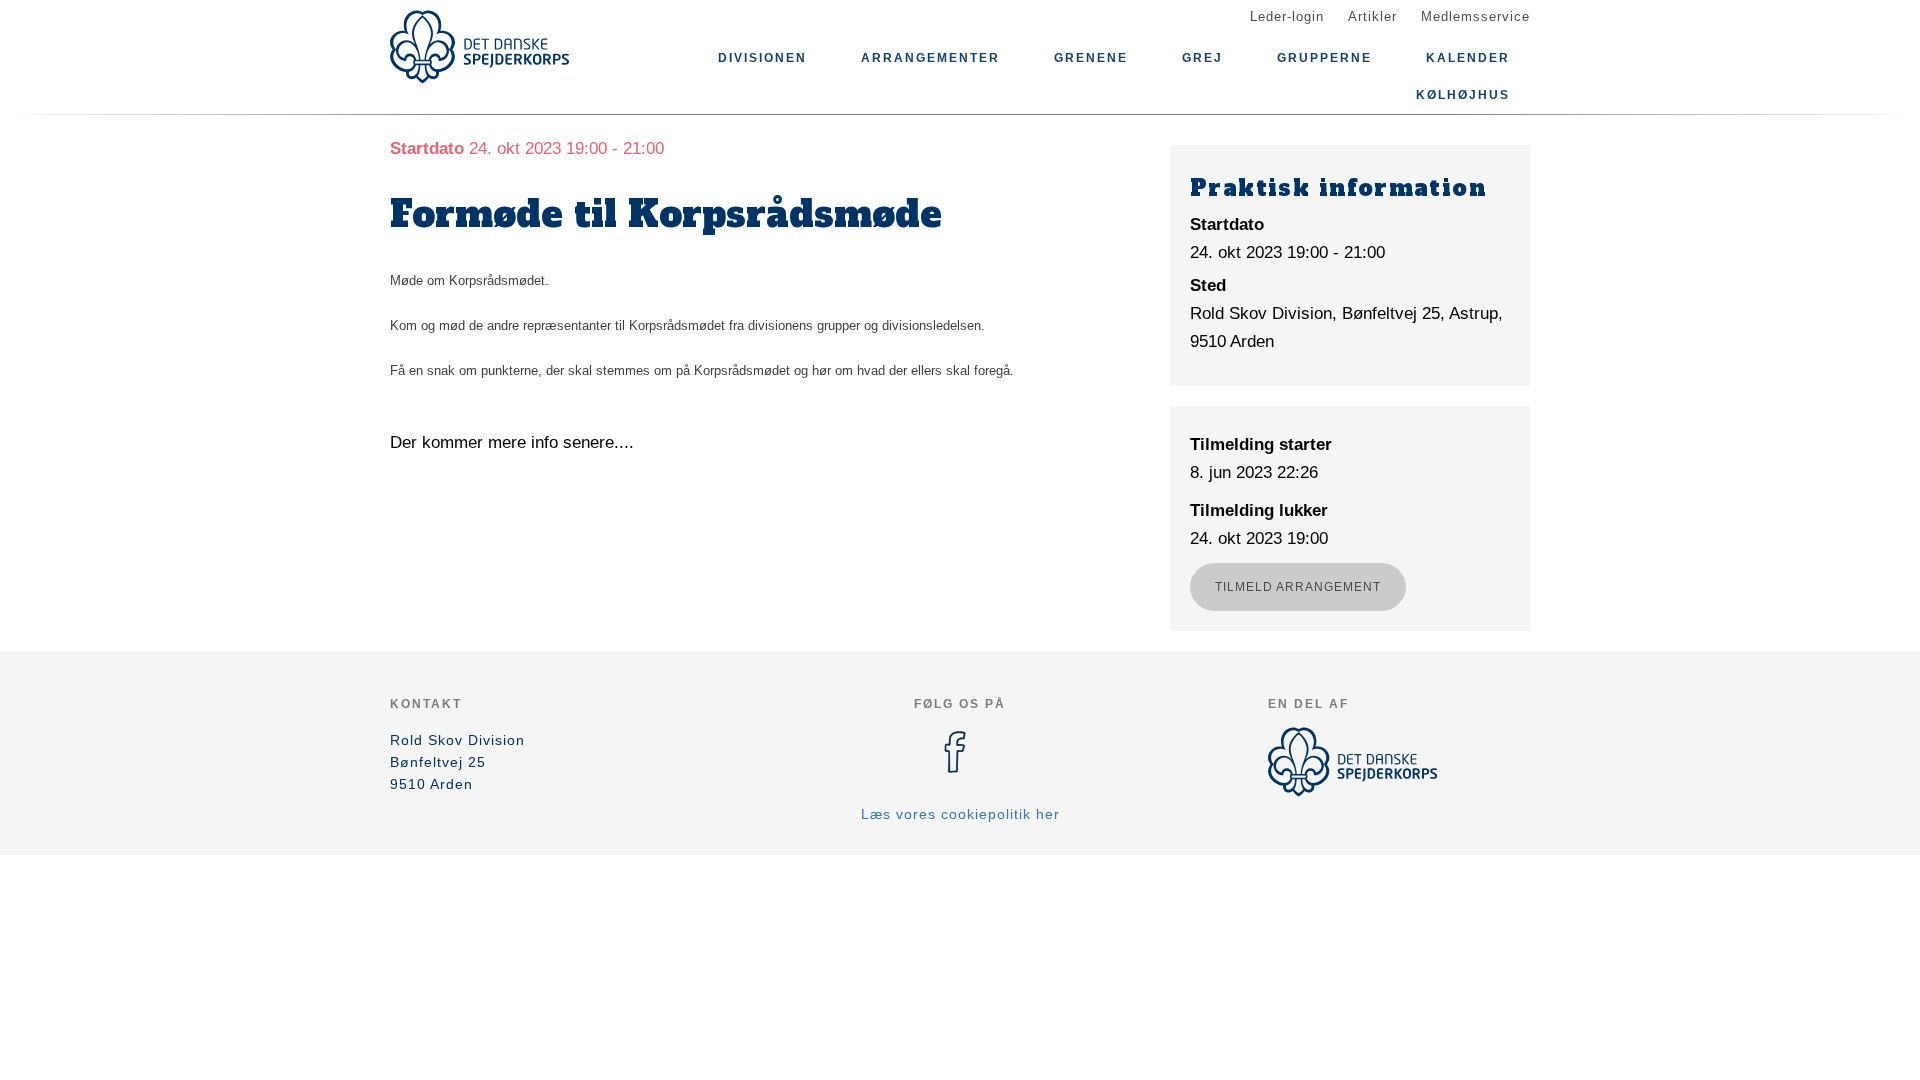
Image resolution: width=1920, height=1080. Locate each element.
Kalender (1468, 58)
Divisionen (762, 58)
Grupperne (1324, 58)
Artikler (1372, 16)
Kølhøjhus (1463, 95)
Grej (1202, 58)
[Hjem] (480, 47)
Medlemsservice (1475, 16)
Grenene (1091, 58)
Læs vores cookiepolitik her (960, 814)
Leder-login (1287, 16)
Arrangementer (930, 58)
